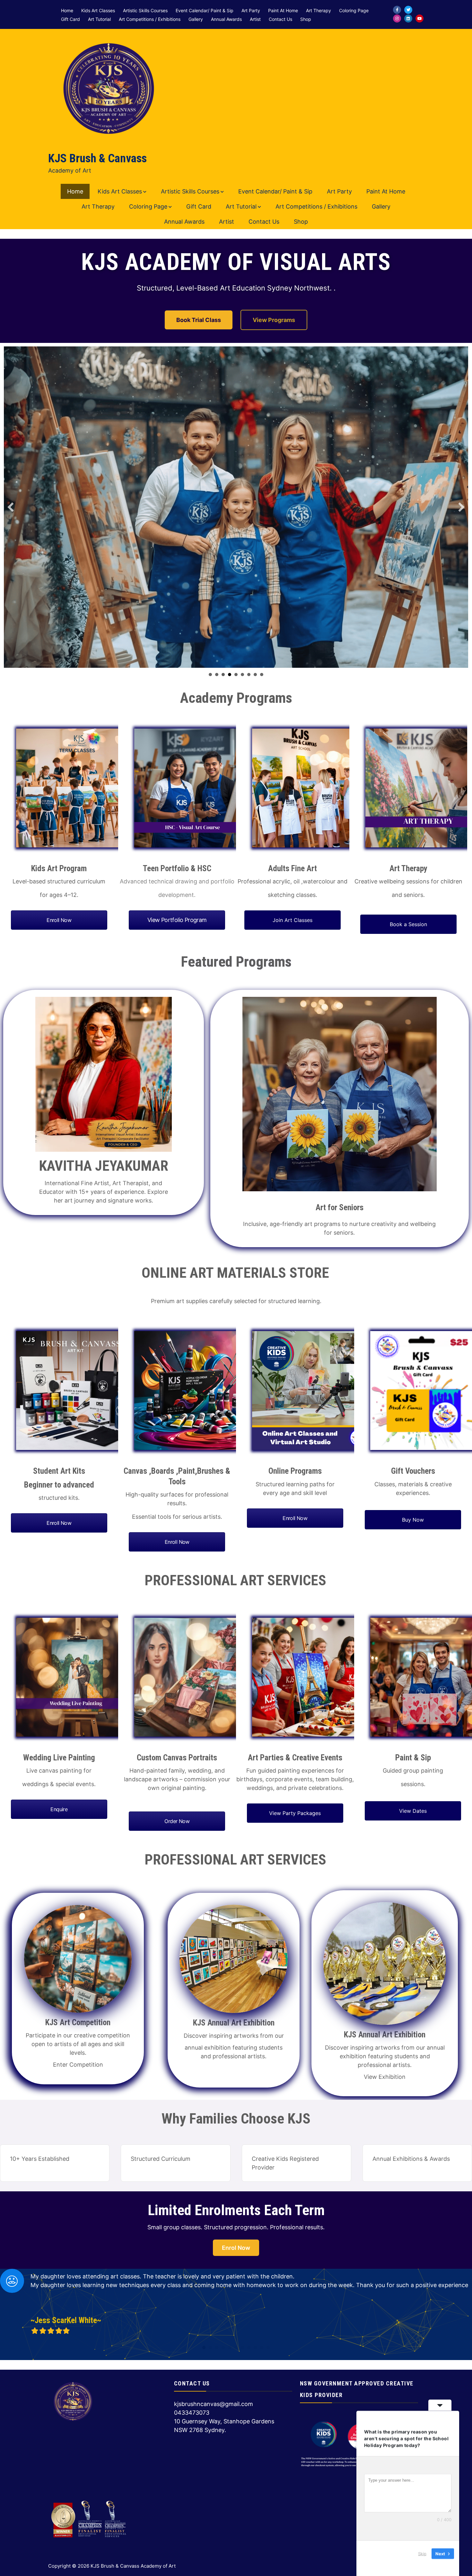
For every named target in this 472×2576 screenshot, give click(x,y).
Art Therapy (319, 11)
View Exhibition (385, 2077)
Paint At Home (283, 11)
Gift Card (70, 19)
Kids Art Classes (98, 11)
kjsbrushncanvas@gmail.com (214, 2404)
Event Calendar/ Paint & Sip (205, 11)
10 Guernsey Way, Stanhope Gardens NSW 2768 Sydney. (224, 2426)
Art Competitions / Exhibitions (150, 19)
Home (67, 11)
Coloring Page (354, 11)
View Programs (274, 320)
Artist (255, 19)
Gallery (196, 19)
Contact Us (280, 19)
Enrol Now (236, 2248)
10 (262, 2348)
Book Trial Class (199, 320)
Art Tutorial (99, 19)
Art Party (251, 11)
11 (268, 2348)
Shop (306, 19)
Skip (422, 2553)
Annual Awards (226, 19)
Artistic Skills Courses (145, 11)
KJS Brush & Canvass (97, 158)
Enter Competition (78, 2065)
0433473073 (192, 2413)
